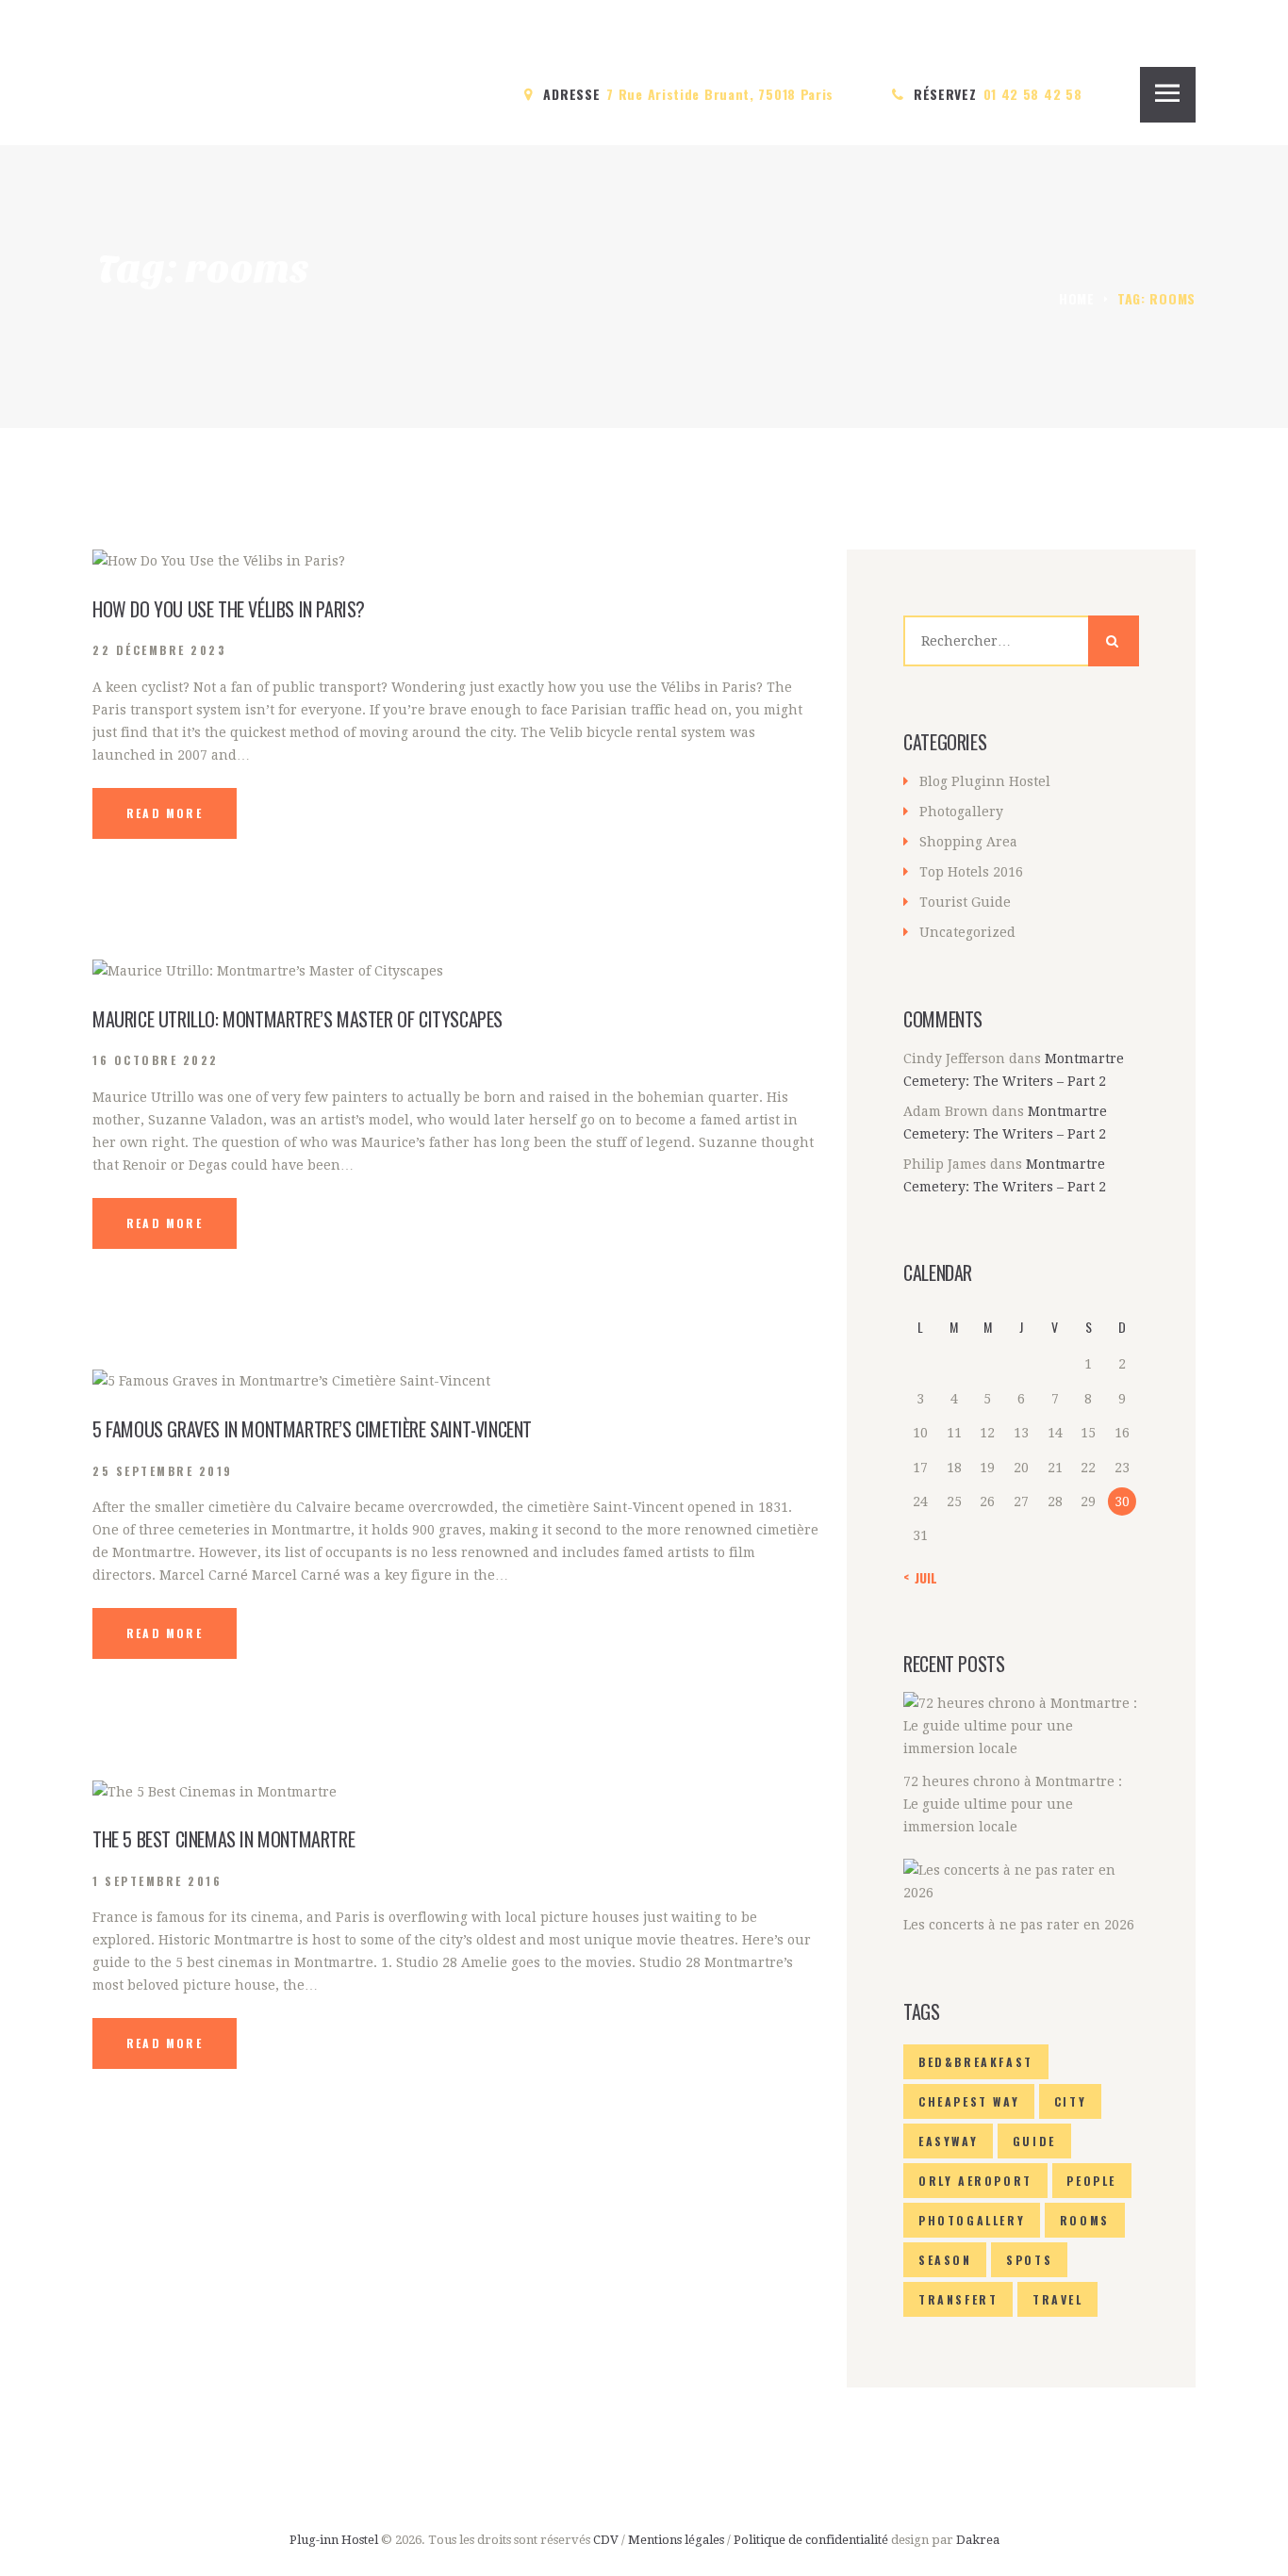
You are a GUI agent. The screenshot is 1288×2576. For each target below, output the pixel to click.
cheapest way (969, 2101)
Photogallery (961, 812)
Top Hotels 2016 (971, 872)
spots (1029, 2260)
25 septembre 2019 (163, 1471)
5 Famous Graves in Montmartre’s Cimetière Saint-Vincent (312, 1429)
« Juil (920, 1577)
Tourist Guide (965, 902)
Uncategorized (967, 932)
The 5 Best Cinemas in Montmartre (223, 1839)
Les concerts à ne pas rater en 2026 (1019, 1925)
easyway (948, 2141)
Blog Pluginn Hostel (985, 781)
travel (1058, 2299)
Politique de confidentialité (812, 2540)
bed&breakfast (976, 2062)
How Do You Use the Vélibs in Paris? (229, 609)
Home (1077, 298)
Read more (165, 813)
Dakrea (978, 2540)
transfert (958, 2299)
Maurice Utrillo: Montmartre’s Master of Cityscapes (297, 1019)
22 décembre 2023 (159, 650)
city (1070, 2101)
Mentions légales (676, 2540)
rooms (1085, 2220)
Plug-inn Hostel (334, 2540)
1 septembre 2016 (157, 1881)
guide (1034, 2141)
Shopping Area (968, 842)
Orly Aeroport (975, 2181)
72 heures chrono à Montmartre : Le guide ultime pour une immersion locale (1013, 1804)
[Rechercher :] (1021, 641)
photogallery (972, 2220)
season (945, 2260)
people (1091, 2181)
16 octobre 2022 (156, 1060)
